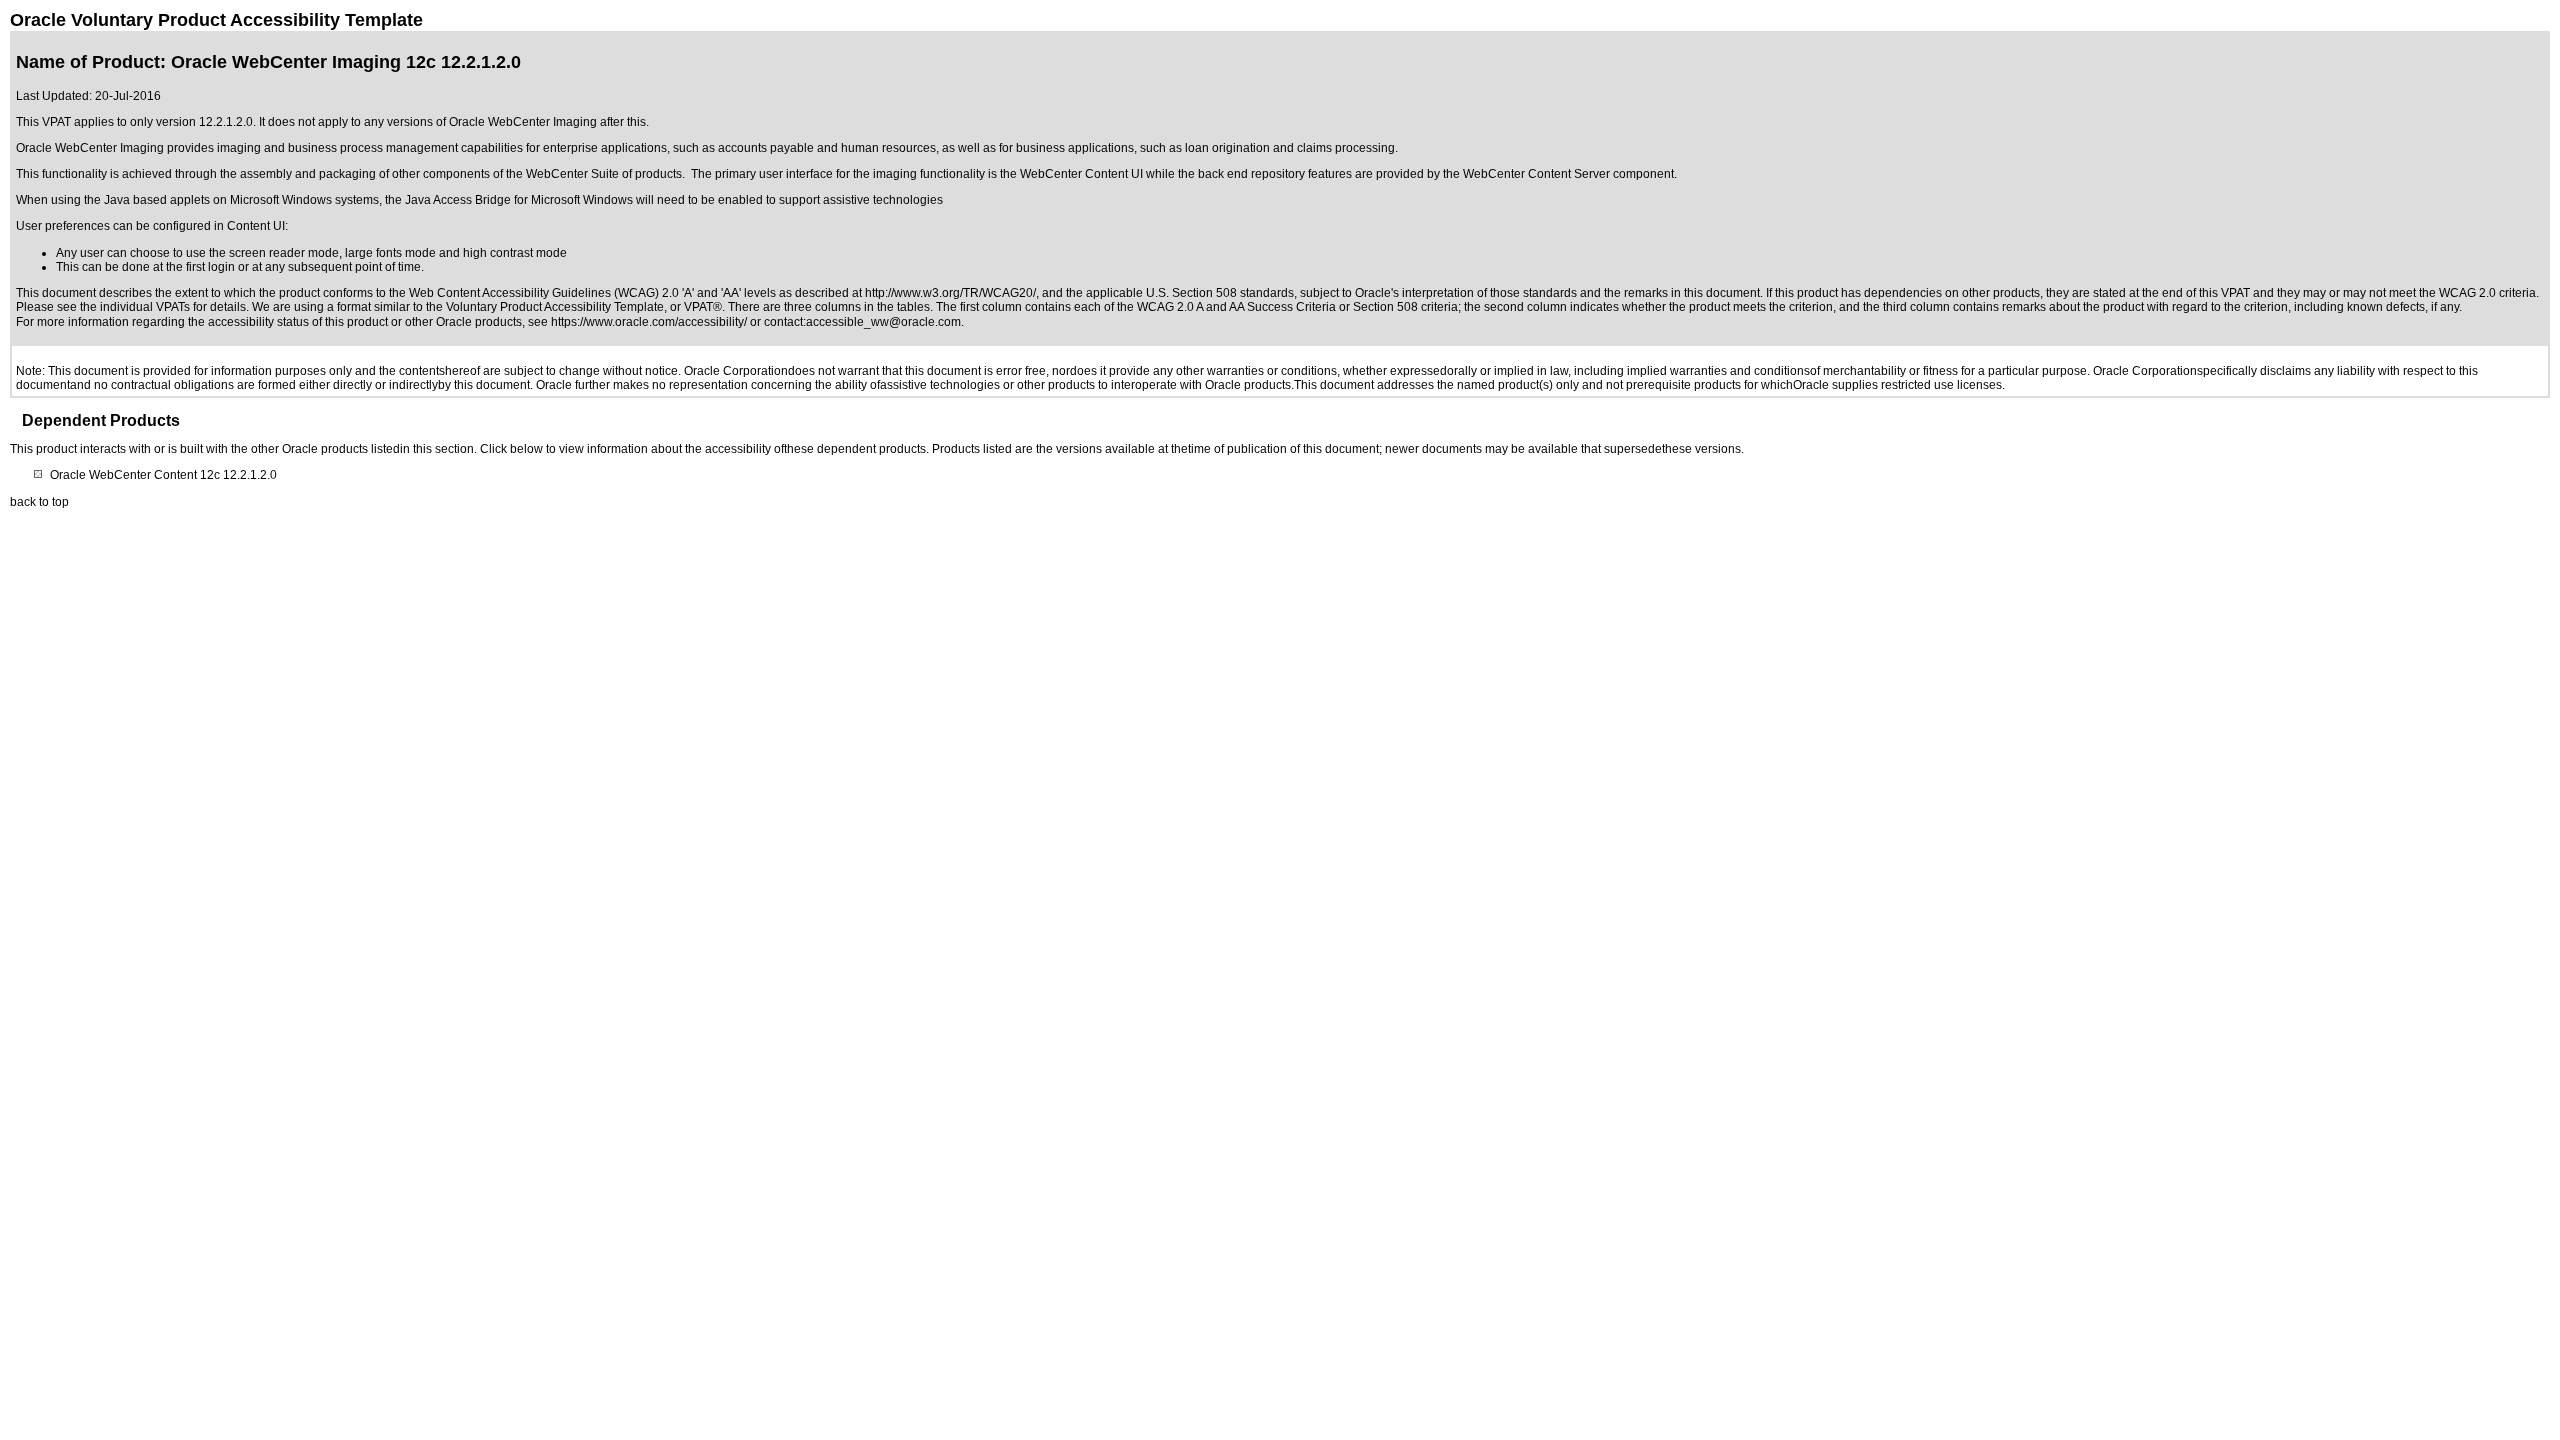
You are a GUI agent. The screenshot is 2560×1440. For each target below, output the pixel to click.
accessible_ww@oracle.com (883, 322)
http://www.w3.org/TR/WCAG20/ (950, 293)
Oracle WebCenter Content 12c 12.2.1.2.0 (163, 475)
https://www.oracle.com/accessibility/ (649, 322)
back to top (39, 502)
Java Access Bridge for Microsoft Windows (519, 200)
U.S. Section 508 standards (1220, 293)
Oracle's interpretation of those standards (1466, 293)
